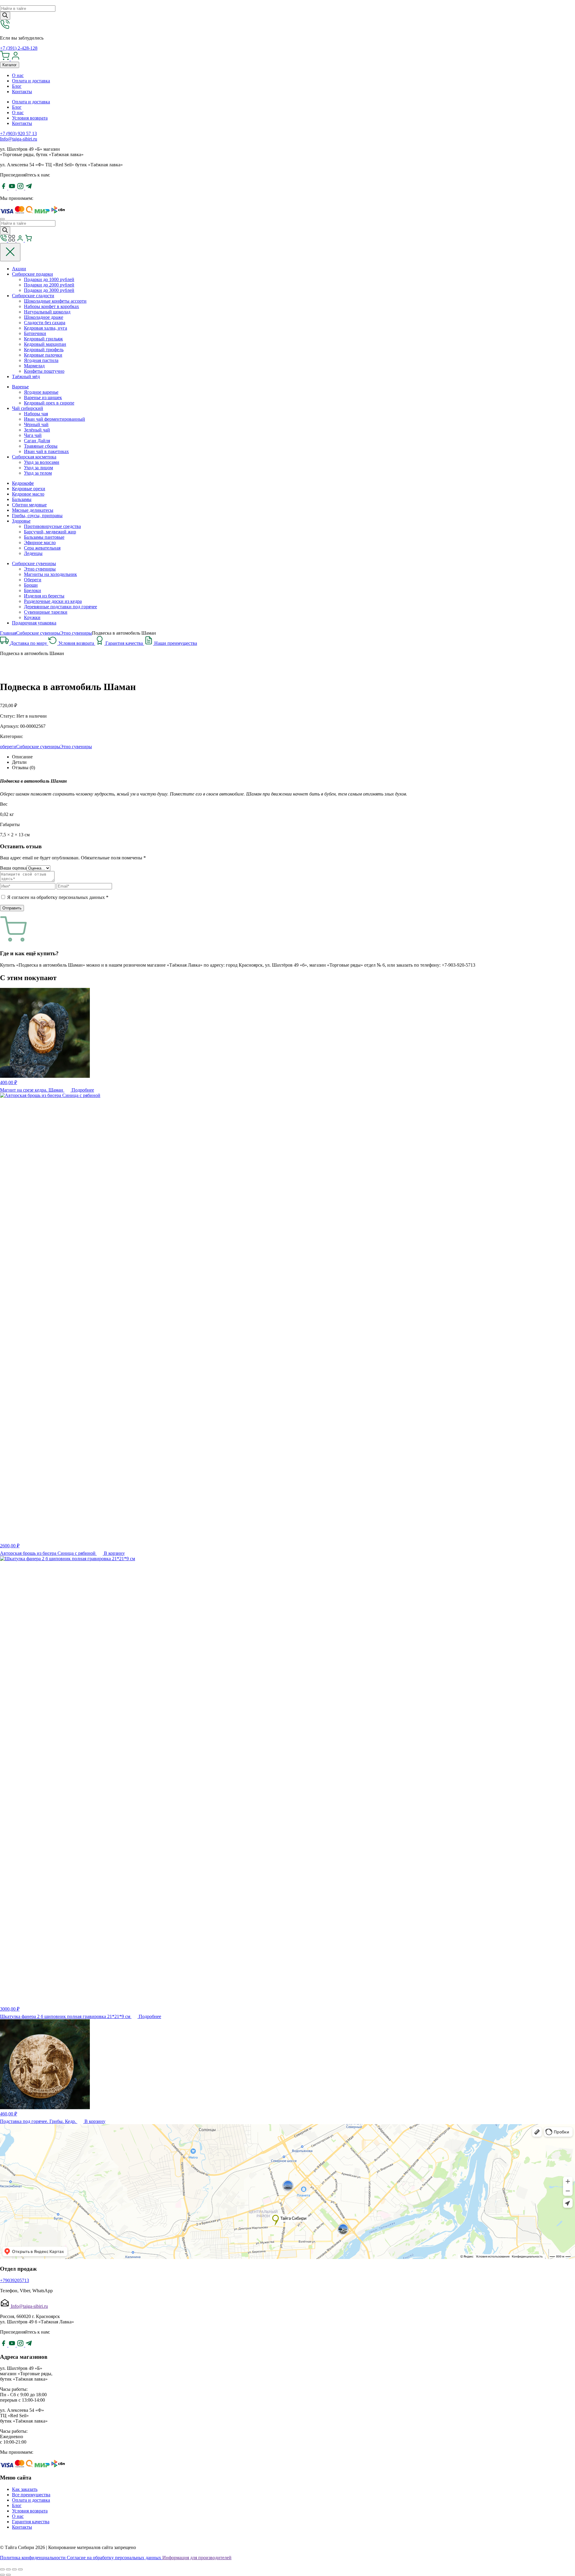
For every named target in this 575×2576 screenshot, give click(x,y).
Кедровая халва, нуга (46, 328)
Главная (8, 633)
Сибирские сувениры (34, 563)
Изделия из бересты (44, 596)
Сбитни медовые (29, 505)
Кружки (32, 617)
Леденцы (33, 553)
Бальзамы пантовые (44, 537)
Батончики (35, 333)
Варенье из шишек (43, 397)
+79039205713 (15, 2280)
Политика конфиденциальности (33, 2558)
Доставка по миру (29, 643)
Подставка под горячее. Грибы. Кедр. (39, 2121)
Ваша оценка (13, 868)
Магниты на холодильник (50, 574)
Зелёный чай (37, 430)
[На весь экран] (14, 2569)
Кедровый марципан (45, 344)
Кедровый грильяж (43, 339)
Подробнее (83, 1090)
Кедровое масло (28, 494)
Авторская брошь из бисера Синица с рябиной (48, 1553)
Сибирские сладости (33, 296)
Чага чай (33, 435)
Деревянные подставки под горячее (60, 607)
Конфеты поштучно (44, 371)
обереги (8, 747)
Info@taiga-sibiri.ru (19, 139)
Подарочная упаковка (34, 623)
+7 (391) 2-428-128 (19, 48)
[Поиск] (5, 16)
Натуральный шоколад (47, 312)
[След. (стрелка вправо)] (8, 2575)
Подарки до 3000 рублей (49, 290)
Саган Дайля (37, 441)
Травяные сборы (41, 446)
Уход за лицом (38, 468)
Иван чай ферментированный (55, 419)
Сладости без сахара (45, 323)
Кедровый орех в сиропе (49, 403)
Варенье (20, 387)
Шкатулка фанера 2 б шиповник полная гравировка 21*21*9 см (66, 2016)
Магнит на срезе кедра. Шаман (32, 1090)
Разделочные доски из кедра (53, 601)
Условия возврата (30, 118)
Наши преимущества (176, 643)
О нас (18, 75)
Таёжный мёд (26, 376)
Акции (19, 269)
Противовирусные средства (52, 526)
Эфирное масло (40, 542)
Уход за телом (38, 473)
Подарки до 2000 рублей (49, 285)
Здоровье (21, 521)
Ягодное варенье (41, 392)
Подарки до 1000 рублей (49, 279)
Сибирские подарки (32, 274)
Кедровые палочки (43, 355)
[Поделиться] (8, 2569)
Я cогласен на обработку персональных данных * (58, 897)
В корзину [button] (114, 1553)
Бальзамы (22, 499)
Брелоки (32, 590)
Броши (31, 585)
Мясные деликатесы (33, 510)
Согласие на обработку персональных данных (115, 2558)
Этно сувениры (40, 569)
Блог (17, 86)
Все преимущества (31, 2495)
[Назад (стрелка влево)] (2, 2575)
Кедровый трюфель (44, 350)
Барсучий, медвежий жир (50, 532)
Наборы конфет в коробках (52, 306)
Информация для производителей (197, 2558)
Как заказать (25, 2489)
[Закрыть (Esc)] (2, 2569)
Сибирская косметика (34, 457)
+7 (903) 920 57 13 (18, 133)
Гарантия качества (125, 643)
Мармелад (34, 366)
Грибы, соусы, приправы (37, 516)
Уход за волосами (42, 462)
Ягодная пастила (41, 360)
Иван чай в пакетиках (46, 451)
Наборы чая (36, 414)
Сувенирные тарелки (46, 612)
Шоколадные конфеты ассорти (55, 301)
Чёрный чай (36, 424)
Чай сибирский (28, 408)
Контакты (22, 92)
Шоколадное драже (44, 317)
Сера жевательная (42, 548)
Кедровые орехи (29, 489)
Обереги (33, 580)
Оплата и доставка (31, 81)
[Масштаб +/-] (20, 2569)
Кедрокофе (23, 483)
